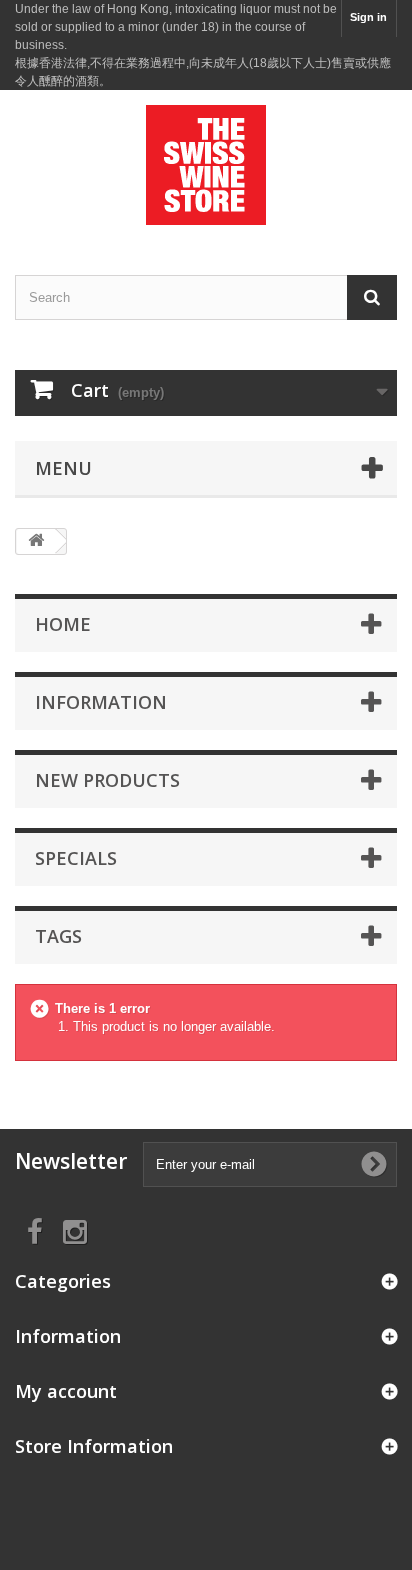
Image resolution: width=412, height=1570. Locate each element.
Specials (76, 858)
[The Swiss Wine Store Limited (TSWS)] (206, 165)
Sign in (368, 17)
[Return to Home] (36, 541)
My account (66, 1391)
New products (107, 780)
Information (101, 702)
